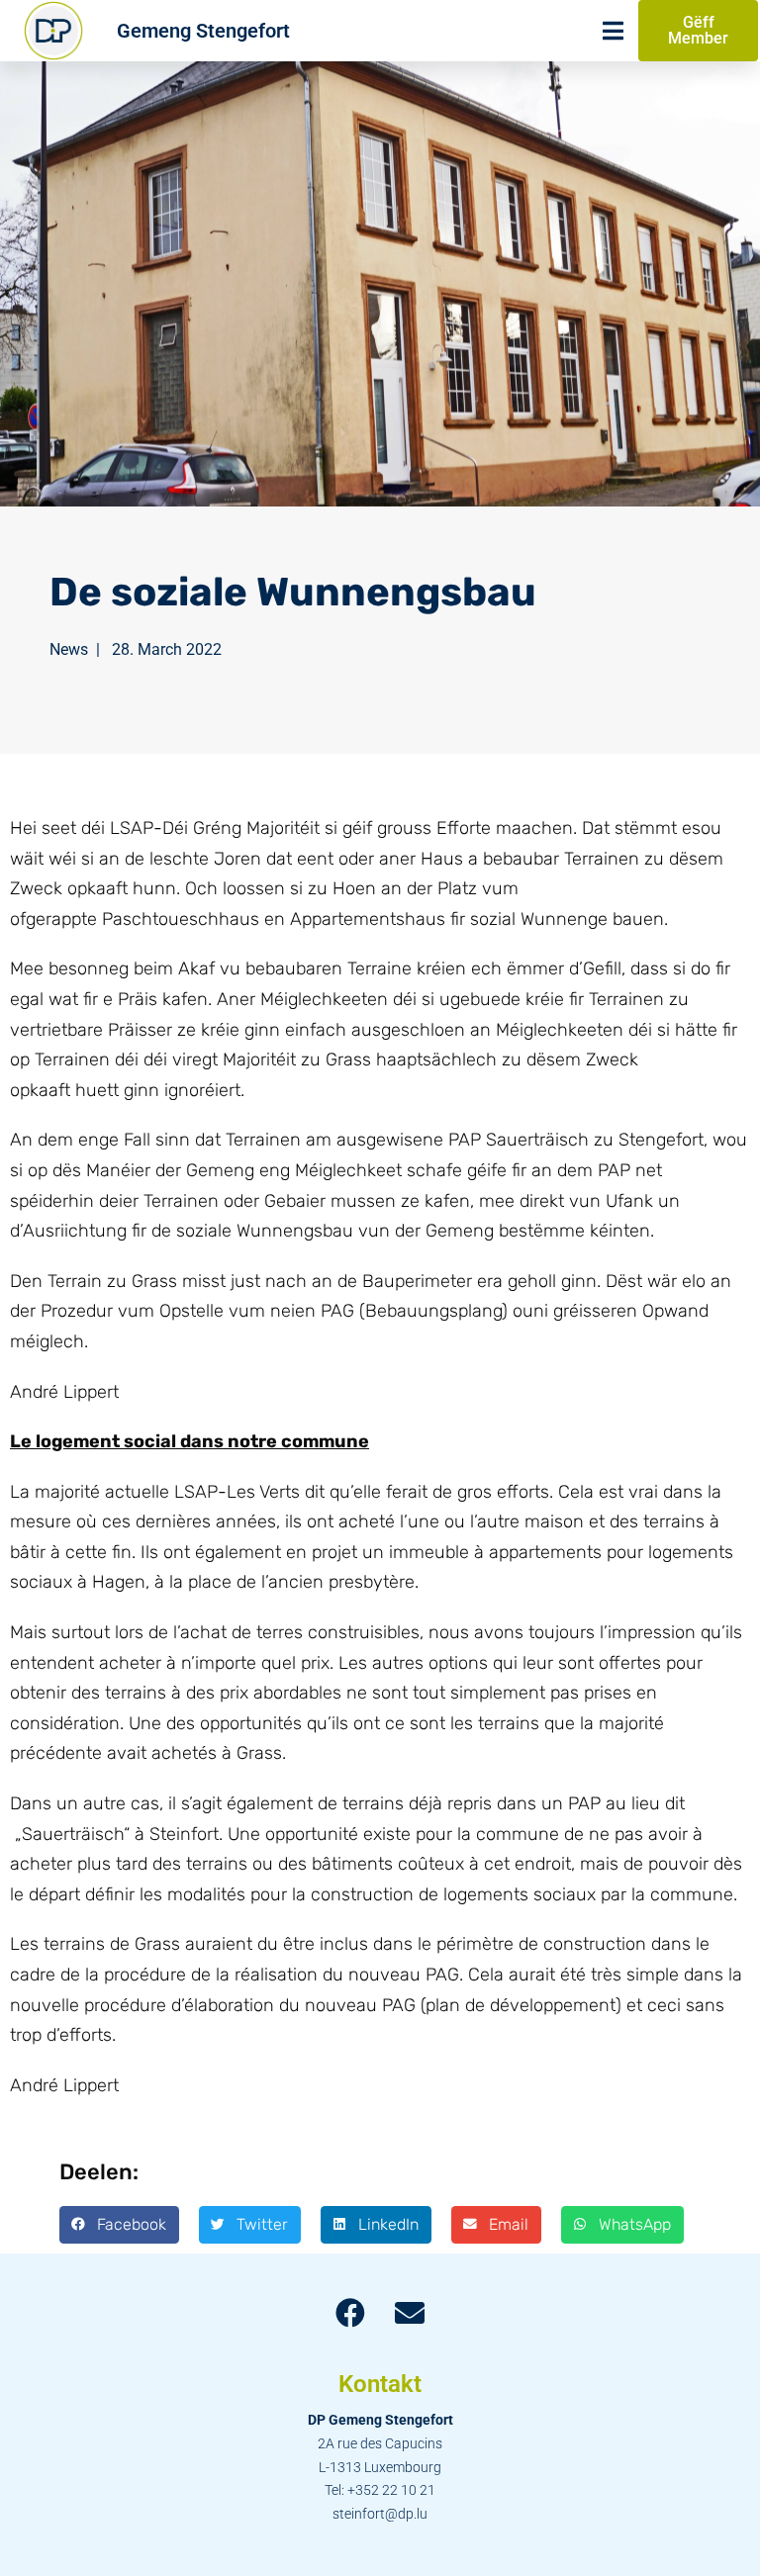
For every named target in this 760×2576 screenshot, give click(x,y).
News (69, 649)
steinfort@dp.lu (380, 2514)
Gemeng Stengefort (203, 31)
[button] (119, 2225)
